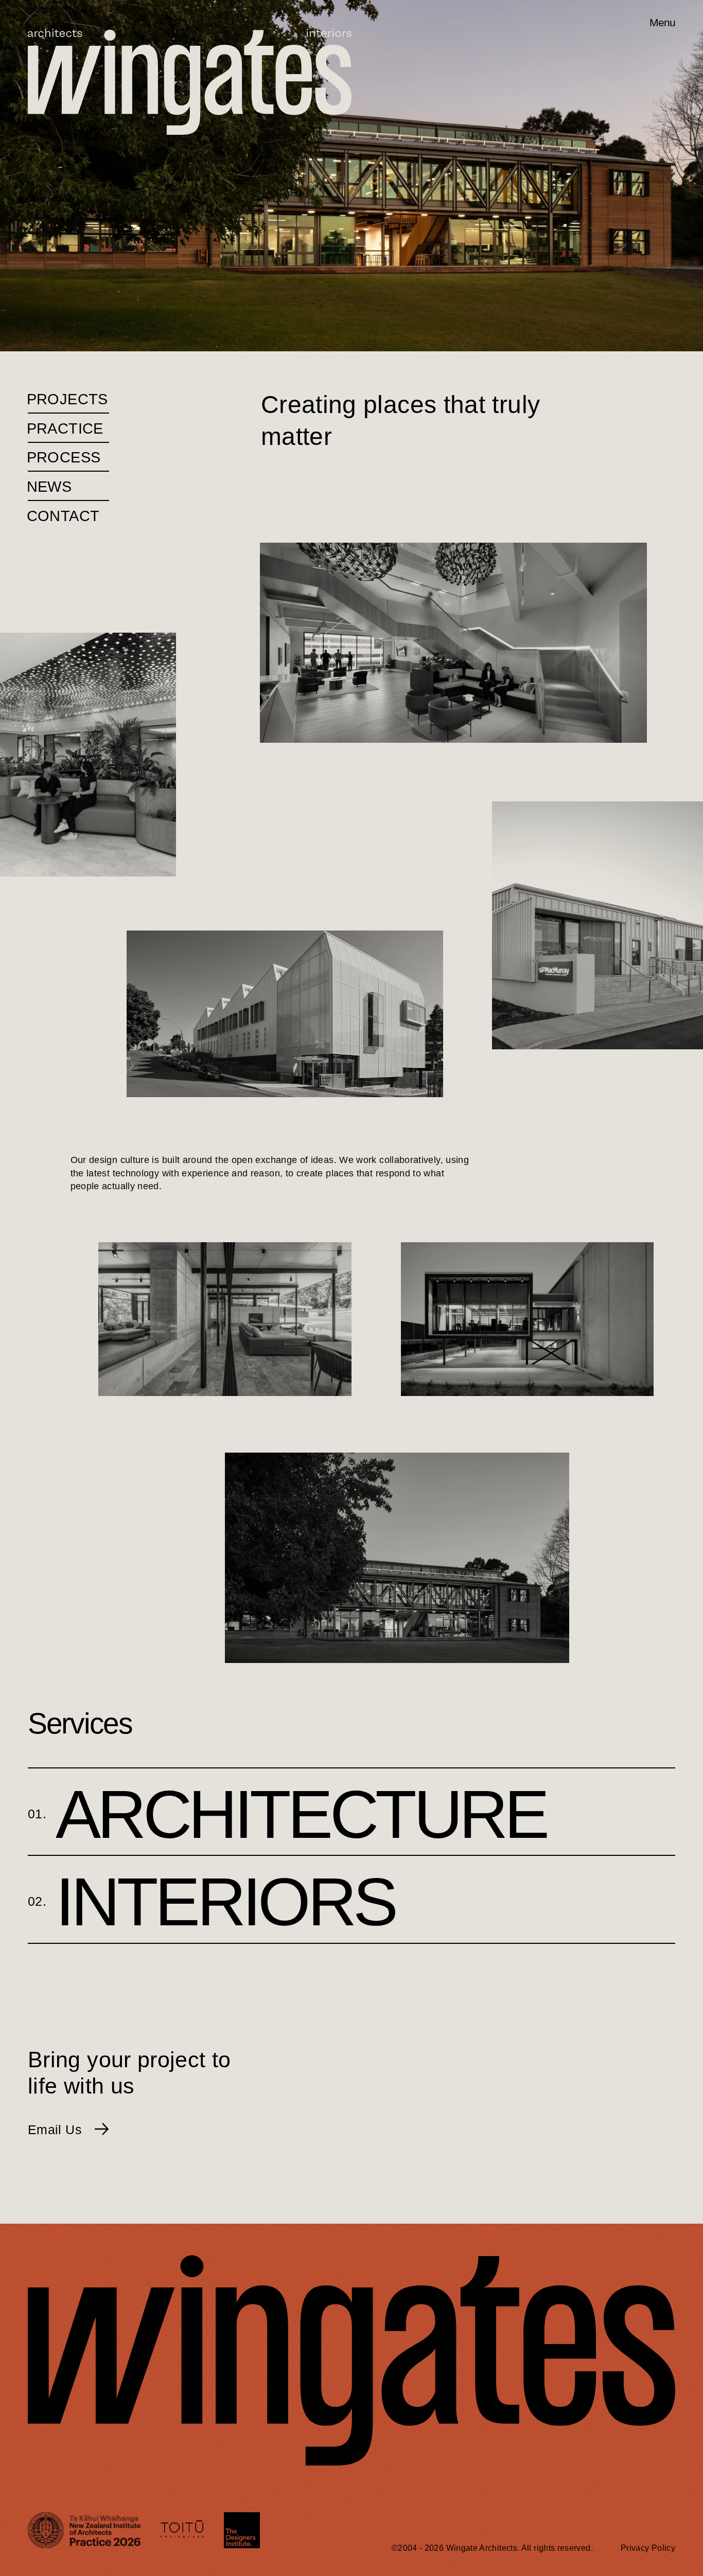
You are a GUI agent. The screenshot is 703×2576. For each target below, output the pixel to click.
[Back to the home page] (54, 23)
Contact (64, 516)
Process (64, 457)
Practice (66, 428)
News (50, 487)
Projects (68, 399)
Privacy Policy (648, 2548)
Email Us (57, 2130)
